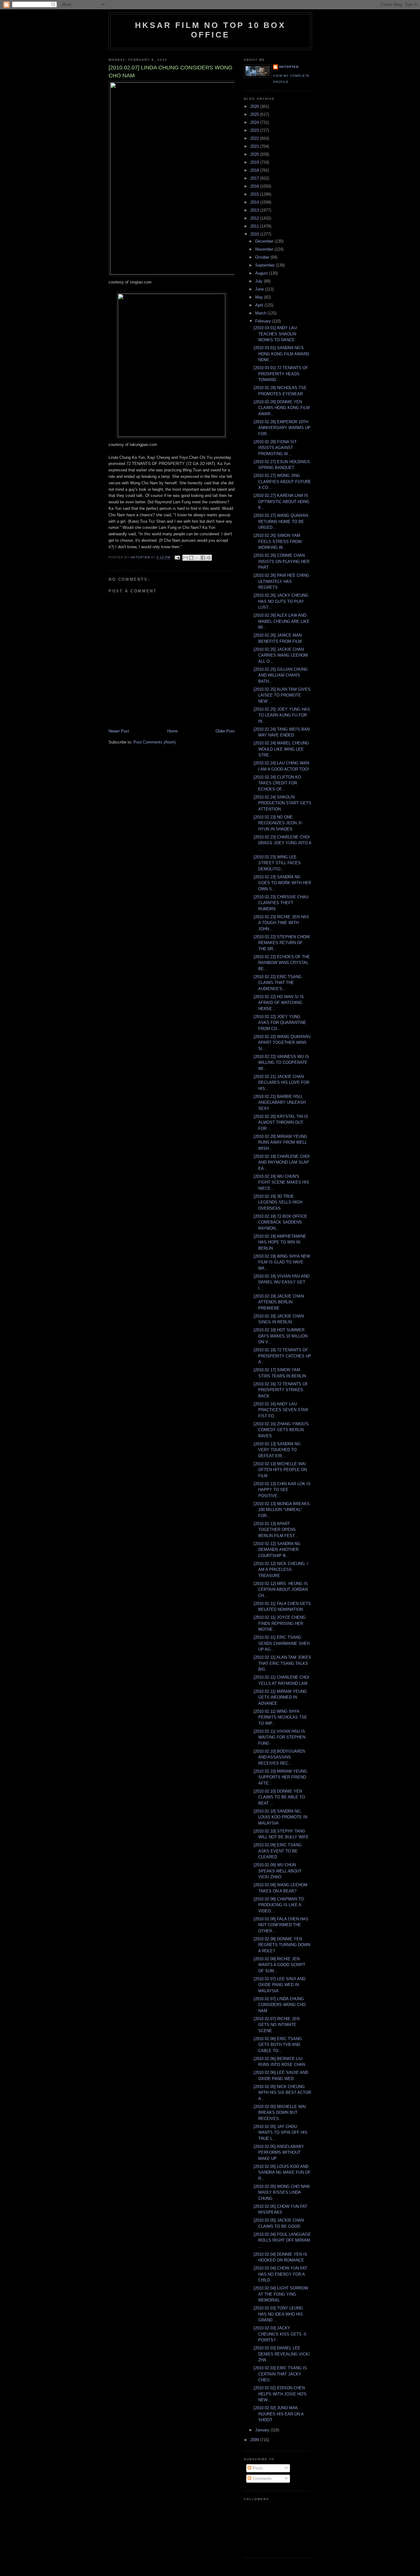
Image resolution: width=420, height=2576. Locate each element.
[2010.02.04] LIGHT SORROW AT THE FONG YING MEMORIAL (281, 2294)
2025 (255, 114)
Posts (257, 2468)
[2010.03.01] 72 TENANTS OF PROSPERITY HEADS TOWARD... (281, 374)
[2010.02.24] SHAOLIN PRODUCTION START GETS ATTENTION (282, 803)
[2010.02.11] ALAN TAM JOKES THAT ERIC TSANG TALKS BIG (282, 1663)
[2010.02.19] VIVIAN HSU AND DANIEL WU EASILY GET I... (281, 1282)
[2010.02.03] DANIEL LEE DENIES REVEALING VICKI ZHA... (282, 2354)
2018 (255, 170)
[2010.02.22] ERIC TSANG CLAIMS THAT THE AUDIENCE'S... (278, 983)
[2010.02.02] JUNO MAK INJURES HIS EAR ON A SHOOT (279, 2414)
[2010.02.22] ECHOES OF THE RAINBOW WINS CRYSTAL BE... (282, 963)
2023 (255, 130)
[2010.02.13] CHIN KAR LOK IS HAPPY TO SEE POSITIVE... (282, 1490)
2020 (255, 154)
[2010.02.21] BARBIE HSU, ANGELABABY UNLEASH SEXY (280, 1103)
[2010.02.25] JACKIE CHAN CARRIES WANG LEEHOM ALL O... (281, 655)
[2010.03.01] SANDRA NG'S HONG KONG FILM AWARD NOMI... (281, 354)
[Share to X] (197, 558)
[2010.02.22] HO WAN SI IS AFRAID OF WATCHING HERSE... (279, 1003)
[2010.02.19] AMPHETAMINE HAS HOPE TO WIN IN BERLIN (280, 1242)
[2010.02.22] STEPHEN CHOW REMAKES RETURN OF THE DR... (282, 943)
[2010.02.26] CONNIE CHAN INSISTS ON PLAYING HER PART (281, 561)
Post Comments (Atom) (155, 742)
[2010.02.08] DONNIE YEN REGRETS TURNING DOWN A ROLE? (282, 1945)
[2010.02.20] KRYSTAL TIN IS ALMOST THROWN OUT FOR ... (281, 1122)
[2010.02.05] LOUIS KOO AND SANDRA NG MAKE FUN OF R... (282, 2172)
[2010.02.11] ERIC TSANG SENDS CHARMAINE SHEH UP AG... (282, 1643)
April (260, 305)
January (263, 2430)
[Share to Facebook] (203, 558)
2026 (255, 106)
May (260, 297)
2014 (255, 202)
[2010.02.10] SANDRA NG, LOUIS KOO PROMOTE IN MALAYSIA (280, 1817)
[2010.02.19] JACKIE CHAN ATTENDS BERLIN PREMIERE (279, 1302)
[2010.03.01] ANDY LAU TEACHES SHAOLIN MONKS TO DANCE (275, 334)
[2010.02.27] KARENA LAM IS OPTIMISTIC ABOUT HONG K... (281, 502)
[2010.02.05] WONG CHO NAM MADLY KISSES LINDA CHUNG (282, 2192)
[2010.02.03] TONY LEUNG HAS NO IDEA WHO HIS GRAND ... (278, 2314)
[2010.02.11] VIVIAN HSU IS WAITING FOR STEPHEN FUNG (279, 1737)
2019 (255, 162)
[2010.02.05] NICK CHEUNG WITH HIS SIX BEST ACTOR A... (282, 2093)
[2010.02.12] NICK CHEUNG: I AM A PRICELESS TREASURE (281, 1570)
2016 (255, 186)
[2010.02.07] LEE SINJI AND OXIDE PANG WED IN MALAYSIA (279, 1985)
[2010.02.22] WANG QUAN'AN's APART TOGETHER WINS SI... (282, 1043)
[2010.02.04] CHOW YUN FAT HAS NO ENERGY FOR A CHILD (280, 2274)
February (264, 321)
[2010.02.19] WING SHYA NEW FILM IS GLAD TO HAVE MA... (282, 1262)
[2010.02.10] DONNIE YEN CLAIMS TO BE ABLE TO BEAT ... (279, 1797)
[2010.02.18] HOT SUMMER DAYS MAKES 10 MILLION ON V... (281, 1336)
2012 (255, 218)
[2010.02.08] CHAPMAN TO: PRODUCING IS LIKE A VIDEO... (279, 1905)
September (265, 265)
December (265, 241)
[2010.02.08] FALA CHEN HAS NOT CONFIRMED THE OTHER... (281, 1925)
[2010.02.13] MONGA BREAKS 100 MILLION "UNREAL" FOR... (282, 1510)
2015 (255, 194)
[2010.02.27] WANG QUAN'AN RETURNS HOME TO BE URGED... (281, 521)
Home (172, 731)
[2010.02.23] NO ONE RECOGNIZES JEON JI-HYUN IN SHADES (278, 823)
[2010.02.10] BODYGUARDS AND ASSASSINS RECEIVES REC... (279, 1757)
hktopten (289, 67)
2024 (255, 122)
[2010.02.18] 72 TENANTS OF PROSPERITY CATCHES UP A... (282, 1356)
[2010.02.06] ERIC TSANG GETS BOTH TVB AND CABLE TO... (278, 2045)
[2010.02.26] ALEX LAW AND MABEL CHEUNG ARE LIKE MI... (282, 621)
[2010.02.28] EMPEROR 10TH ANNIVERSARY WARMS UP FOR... (282, 428)
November (265, 249)
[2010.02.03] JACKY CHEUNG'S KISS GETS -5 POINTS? (280, 2334)
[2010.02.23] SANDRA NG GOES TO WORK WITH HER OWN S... (282, 883)
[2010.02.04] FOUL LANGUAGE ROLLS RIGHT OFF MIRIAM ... (282, 2240)
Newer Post (119, 731)
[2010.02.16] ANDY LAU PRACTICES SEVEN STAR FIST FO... (281, 1410)
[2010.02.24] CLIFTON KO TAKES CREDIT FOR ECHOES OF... (277, 783)
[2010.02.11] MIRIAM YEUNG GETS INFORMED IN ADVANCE (280, 1697)
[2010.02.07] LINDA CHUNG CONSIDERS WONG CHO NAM (280, 2005)
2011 (255, 226)
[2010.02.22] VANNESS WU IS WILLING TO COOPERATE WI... (281, 1063)
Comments (262, 2478)
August (262, 273)
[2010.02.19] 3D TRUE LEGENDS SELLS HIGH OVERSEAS (278, 1202)
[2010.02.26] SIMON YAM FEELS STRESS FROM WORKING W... (278, 541)
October (263, 257)
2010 (255, 234)
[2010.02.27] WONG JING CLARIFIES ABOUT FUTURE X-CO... (282, 482)
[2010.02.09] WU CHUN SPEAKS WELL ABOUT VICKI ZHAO (278, 1871)
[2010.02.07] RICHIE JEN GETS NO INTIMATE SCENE (277, 2025)
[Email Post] (177, 558)
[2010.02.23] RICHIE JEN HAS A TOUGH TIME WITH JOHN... (281, 923)
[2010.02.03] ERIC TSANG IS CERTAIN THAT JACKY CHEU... (280, 2374)
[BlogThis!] (191, 558)
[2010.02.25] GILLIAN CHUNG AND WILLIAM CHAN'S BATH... (281, 675)
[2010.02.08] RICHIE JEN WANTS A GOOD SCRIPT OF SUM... (279, 1965)
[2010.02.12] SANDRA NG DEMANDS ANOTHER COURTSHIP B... (277, 1550)
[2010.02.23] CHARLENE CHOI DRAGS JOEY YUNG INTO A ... (282, 843)
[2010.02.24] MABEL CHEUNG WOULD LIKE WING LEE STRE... (281, 749)
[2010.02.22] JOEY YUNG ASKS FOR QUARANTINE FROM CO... (280, 1023)
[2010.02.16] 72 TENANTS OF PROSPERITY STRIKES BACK (281, 1390)
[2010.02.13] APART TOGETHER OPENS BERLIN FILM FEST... (276, 1530)
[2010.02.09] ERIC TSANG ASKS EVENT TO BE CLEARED (278, 1851)
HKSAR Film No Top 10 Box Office (210, 30)
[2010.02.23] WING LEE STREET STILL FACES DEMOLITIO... (277, 863)
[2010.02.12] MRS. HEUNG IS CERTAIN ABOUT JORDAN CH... (281, 1590)
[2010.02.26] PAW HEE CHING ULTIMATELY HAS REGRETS (281, 581)
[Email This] (185, 558)
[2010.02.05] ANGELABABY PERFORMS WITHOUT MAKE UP (279, 2153)
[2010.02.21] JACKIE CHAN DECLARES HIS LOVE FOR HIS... (281, 1083)
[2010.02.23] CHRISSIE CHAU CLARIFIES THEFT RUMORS (281, 903)
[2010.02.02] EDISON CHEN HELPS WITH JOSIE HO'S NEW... (280, 2394)
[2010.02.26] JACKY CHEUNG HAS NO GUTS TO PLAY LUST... (281, 601)
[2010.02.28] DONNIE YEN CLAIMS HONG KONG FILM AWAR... (282, 408)
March (261, 313)
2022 (255, 138)
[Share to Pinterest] (209, 558)
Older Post (225, 731)
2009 (255, 2440)
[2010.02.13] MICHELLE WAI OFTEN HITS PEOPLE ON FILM (280, 1470)
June (260, 289)
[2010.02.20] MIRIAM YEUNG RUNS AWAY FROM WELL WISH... (280, 1142)
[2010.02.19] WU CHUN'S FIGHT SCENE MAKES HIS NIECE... (281, 1182)
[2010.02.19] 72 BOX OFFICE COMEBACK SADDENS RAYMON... (280, 1222)
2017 (255, 178)
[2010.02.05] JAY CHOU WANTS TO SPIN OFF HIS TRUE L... (281, 2133)
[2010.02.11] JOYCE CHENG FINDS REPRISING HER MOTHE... (280, 1623)
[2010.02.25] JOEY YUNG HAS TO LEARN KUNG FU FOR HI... (282, 715)
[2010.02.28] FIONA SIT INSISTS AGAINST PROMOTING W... (275, 448)
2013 (255, 210)
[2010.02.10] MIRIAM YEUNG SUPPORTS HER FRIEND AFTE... (280, 1777)
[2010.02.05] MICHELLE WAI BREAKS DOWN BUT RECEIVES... (280, 2113)
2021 (255, 146)
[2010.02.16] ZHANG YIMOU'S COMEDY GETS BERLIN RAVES (281, 1430)
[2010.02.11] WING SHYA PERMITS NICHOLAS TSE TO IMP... (280, 1717)
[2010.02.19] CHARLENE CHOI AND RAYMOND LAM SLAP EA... (282, 1162)
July (260, 281)
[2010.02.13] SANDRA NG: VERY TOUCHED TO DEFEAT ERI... (278, 1450)
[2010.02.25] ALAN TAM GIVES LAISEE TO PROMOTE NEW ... (282, 695)
